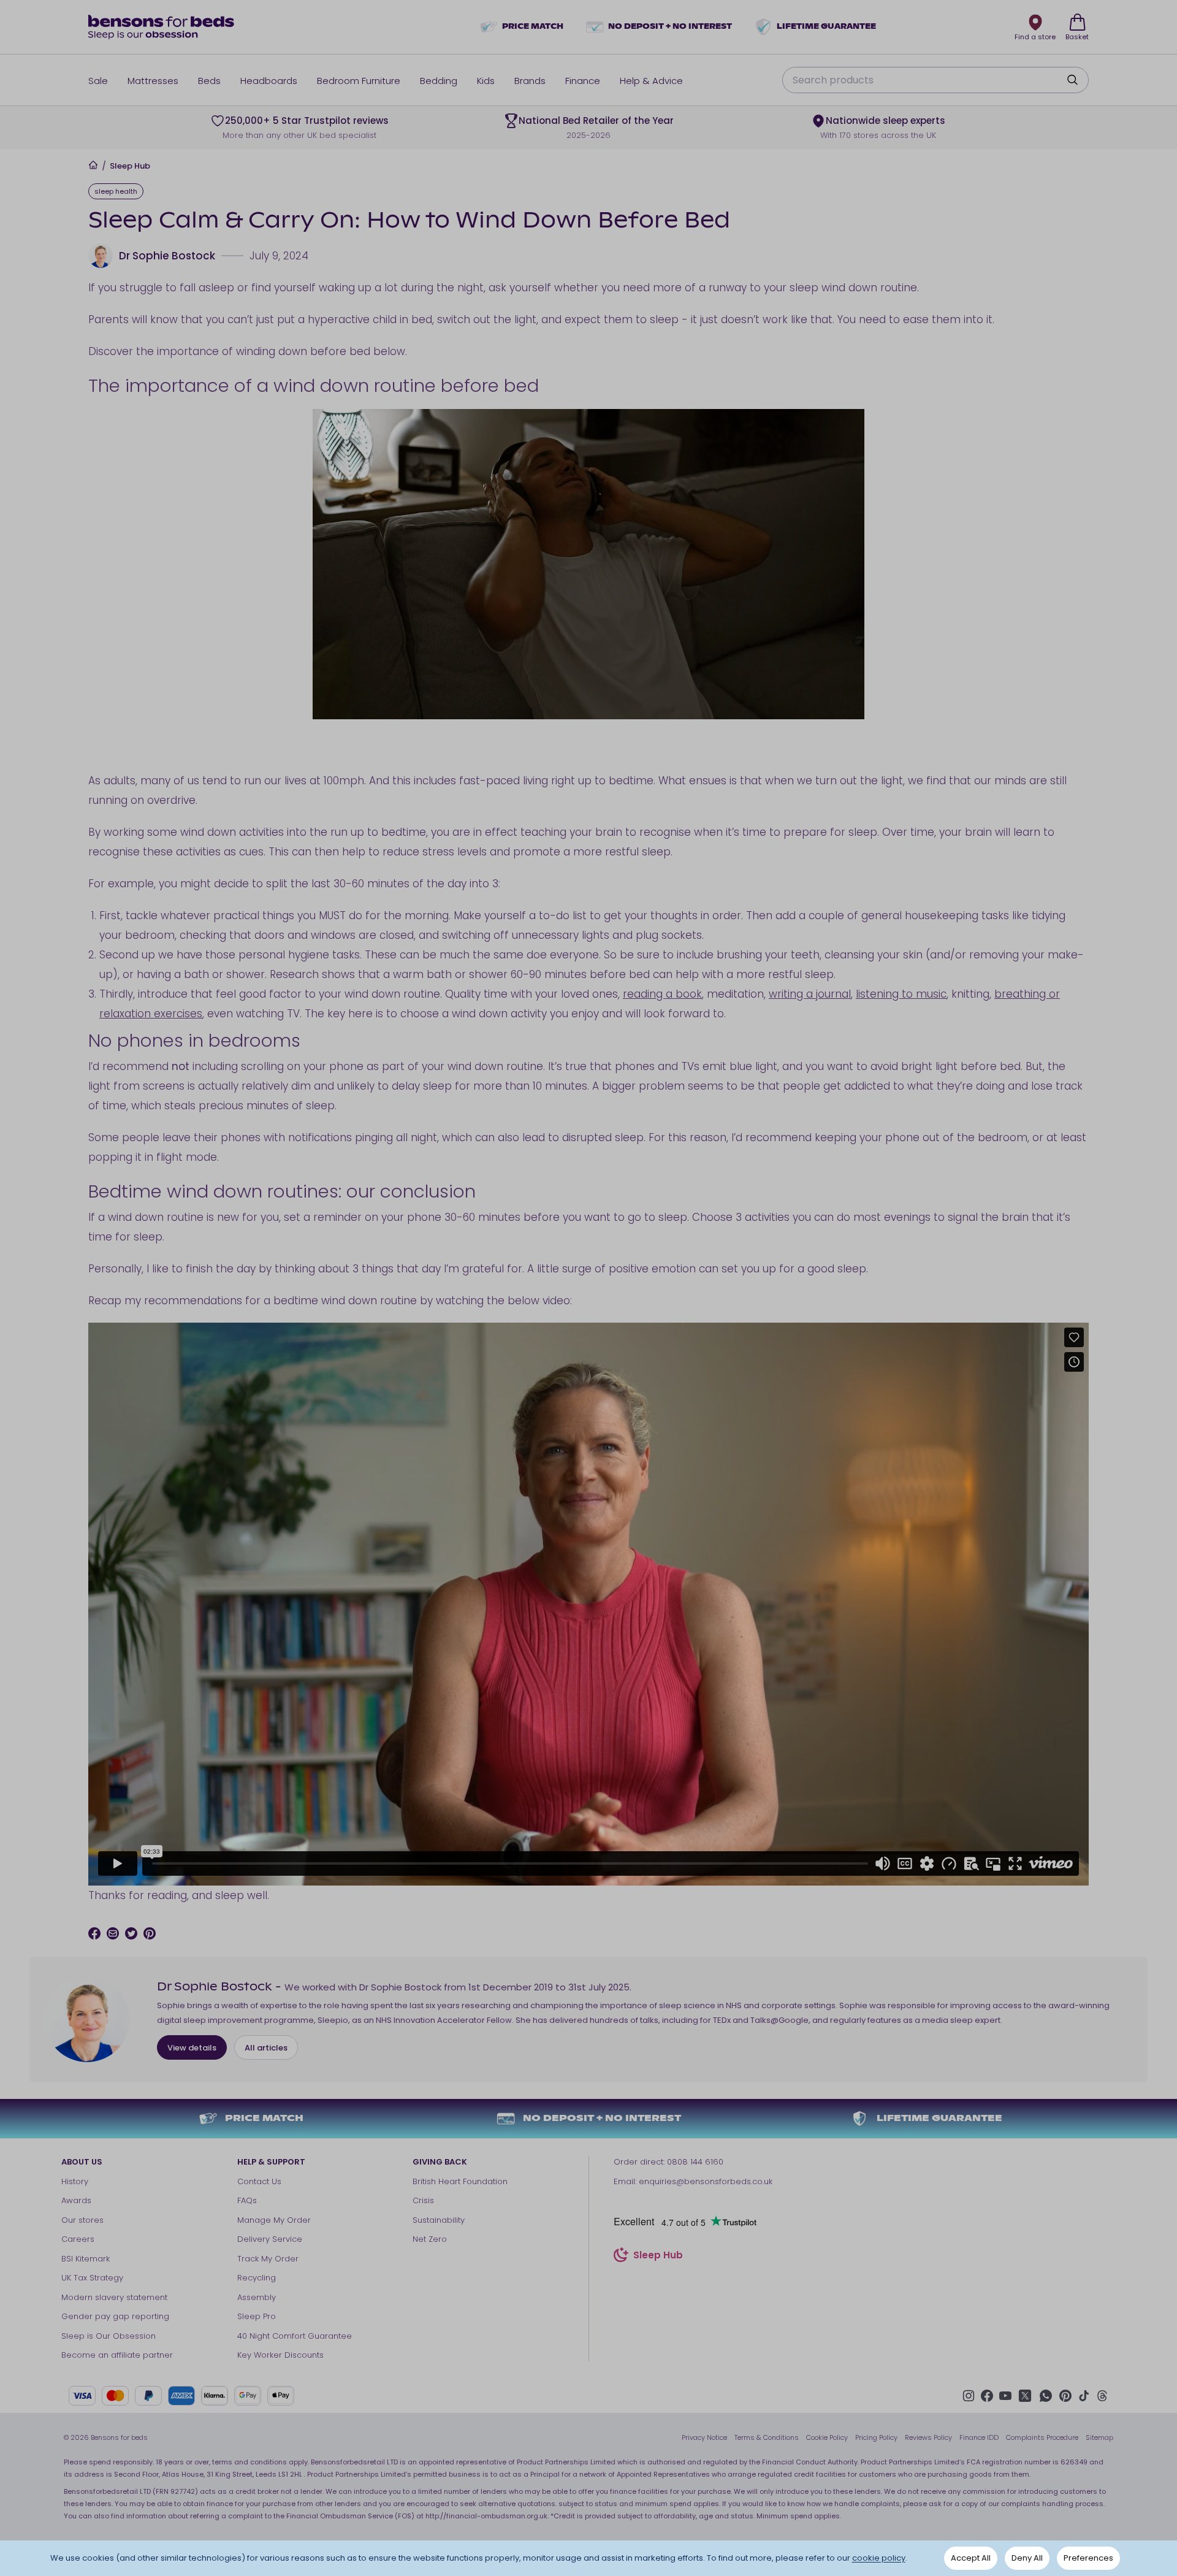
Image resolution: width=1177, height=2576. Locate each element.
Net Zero (430, 2239)
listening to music (901, 994)
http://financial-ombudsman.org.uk (486, 2516)
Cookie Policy (827, 2437)
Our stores (82, 2220)
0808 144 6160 (695, 2162)
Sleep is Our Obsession (109, 2336)
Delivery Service (270, 2239)
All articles (266, 2048)
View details (192, 2048)
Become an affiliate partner (117, 2355)
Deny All (1027, 2558)
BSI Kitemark (86, 2259)
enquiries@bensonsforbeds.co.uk (706, 2181)
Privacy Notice (704, 2437)
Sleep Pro (257, 2316)
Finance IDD (979, 2437)
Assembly (257, 2297)
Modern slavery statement (114, 2297)
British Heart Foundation (460, 2181)
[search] (1072, 80)
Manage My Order (274, 2220)
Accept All (971, 2558)
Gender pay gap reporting (115, 2316)
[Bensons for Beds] (162, 27)
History (75, 2181)
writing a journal (810, 994)
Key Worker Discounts (280, 2355)
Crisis (423, 2200)
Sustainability (439, 2220)
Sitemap (1099, 2437)
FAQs (247, 2200)
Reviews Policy (928, 2437)
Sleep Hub (130, 166)
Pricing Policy (876, 2437)
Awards (76, 2200)
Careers (78, 2239)
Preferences (1088, 2558)
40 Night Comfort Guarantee (295, 2336)
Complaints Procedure (1042, 2437)
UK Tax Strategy (92, 2278)
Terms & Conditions (767, 2437)
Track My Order (268, 2259)
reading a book (662, 994)
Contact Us (259, 2181)
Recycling (257, 2278)
